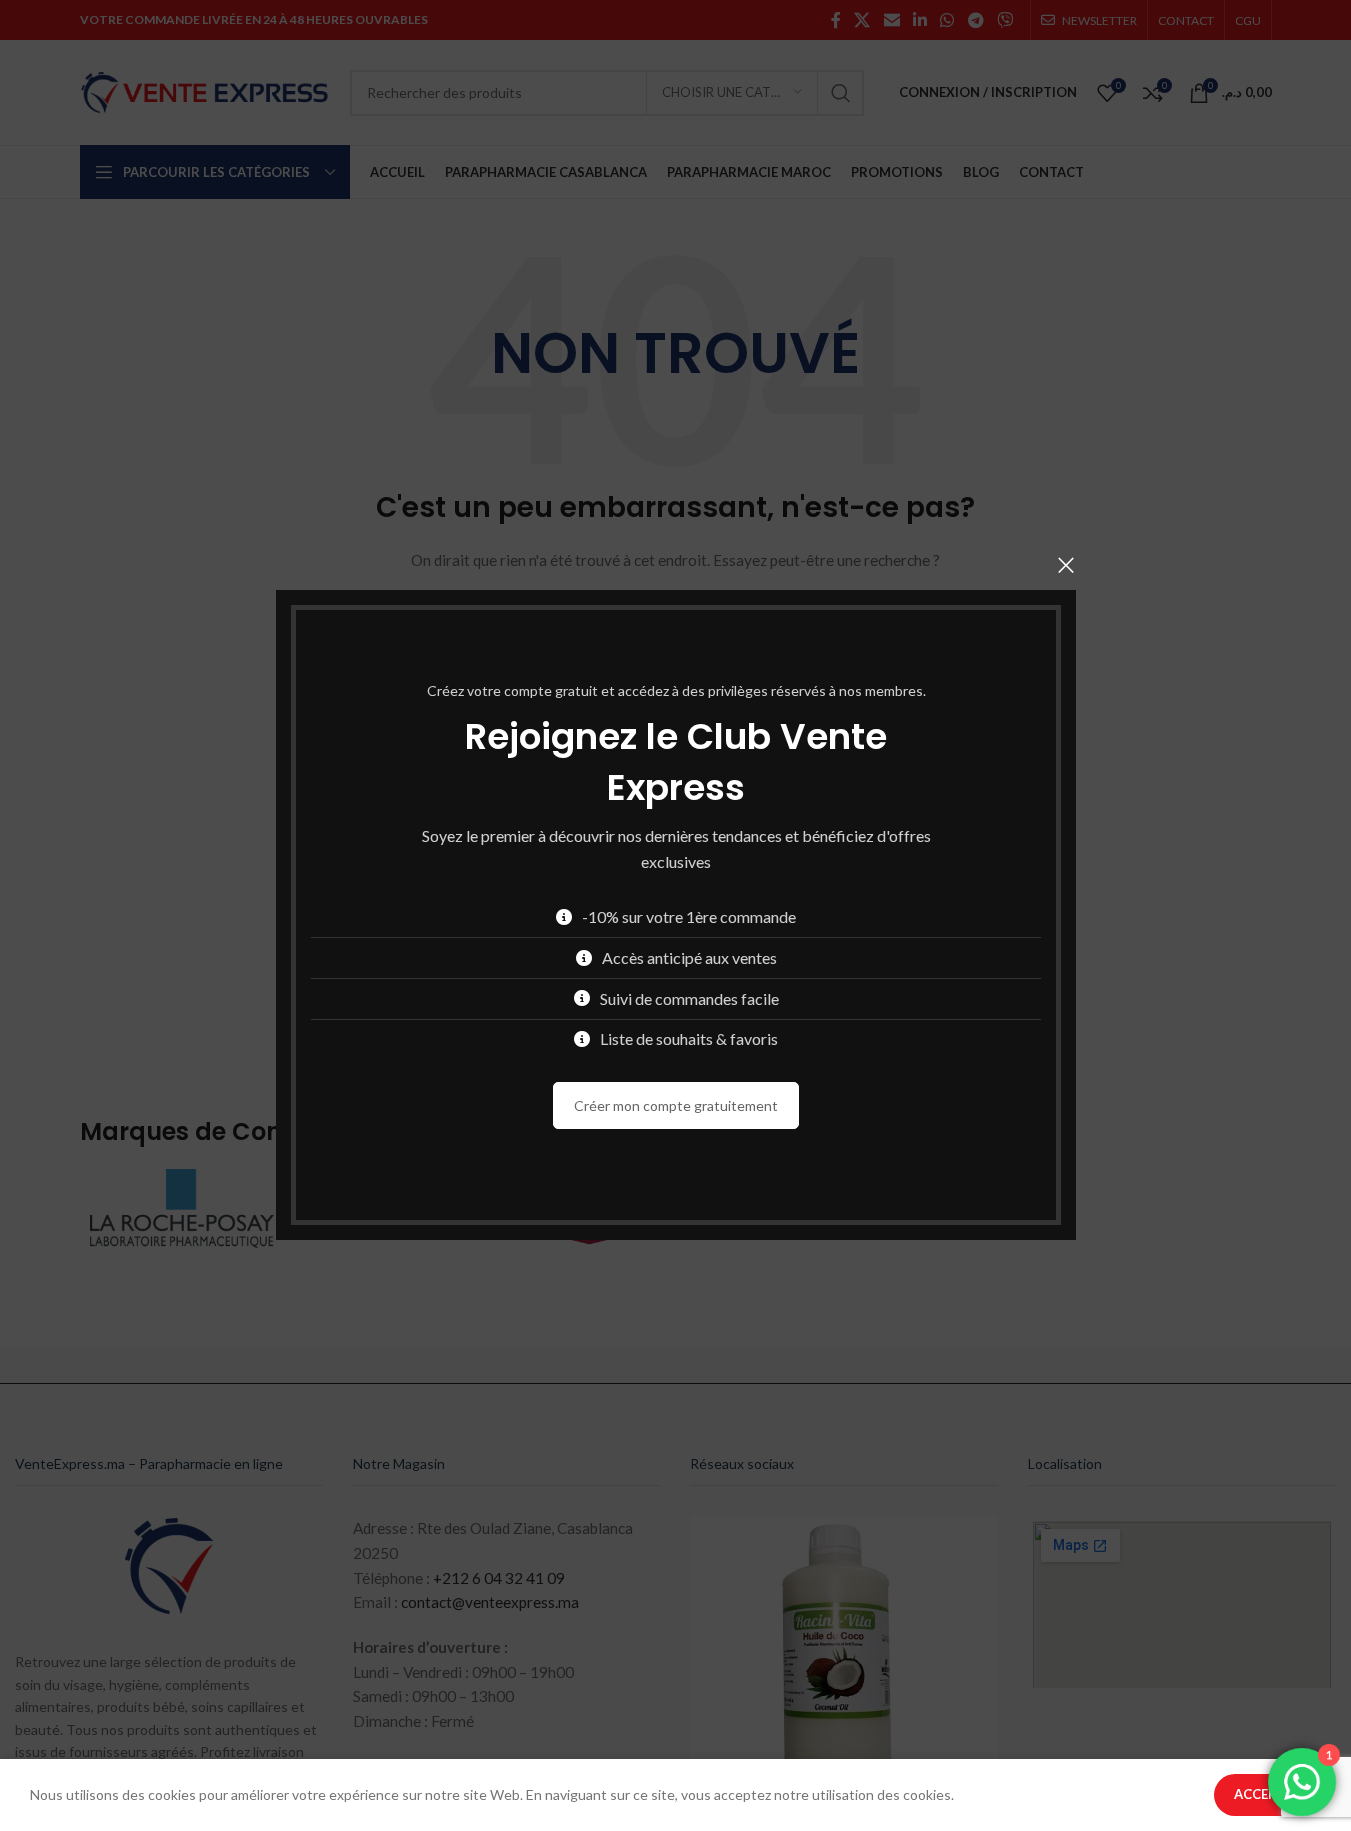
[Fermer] (1066, 565)
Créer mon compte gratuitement (676, 1105)
